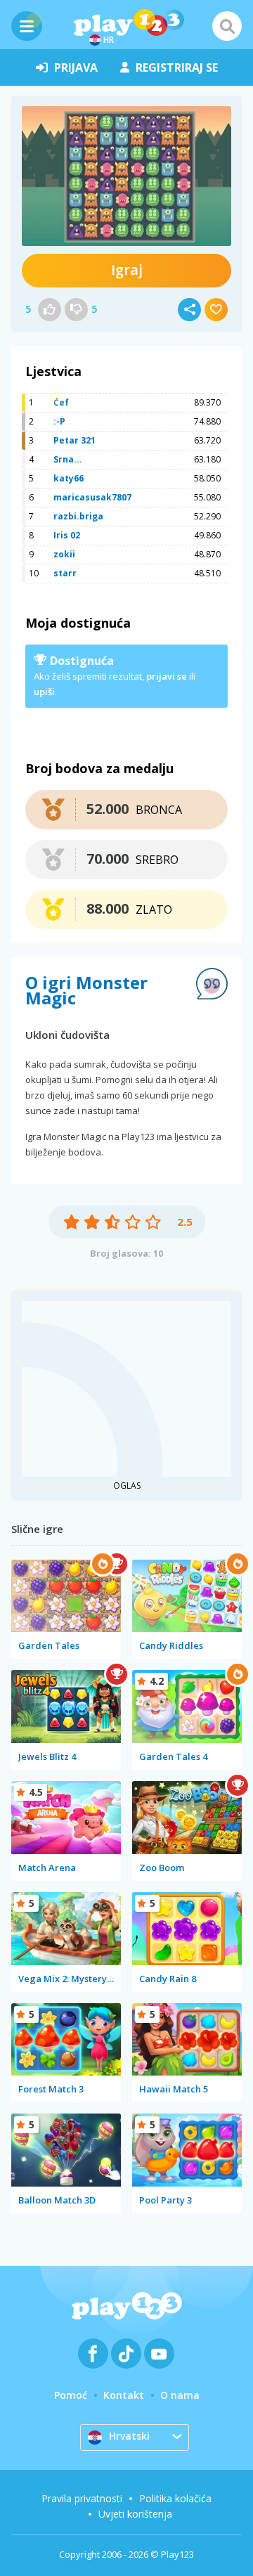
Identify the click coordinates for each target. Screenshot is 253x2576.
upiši (44, 692)
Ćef (61, 402)
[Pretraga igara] (227, 26)
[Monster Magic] (126, 176)
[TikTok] (126, 2354)
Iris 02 (67, 535)
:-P (59, 421)
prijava (76, 67)
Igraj (127, 270)
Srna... (68, 459)
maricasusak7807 (92, 497)
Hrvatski (129, 2436)
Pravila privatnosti (82, 2498)
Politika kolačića (175, 2498)
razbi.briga (78, 516)
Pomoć (71, 2395)
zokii (64, 554)
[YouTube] (159, 2354)
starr (65, 573)
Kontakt (124, 2395)
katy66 (69, 478)
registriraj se (177, 67)
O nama (180, 2395)
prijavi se (167, 676)
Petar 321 (74, 440)
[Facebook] (93, 2354)
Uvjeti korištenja (135, 2514)
